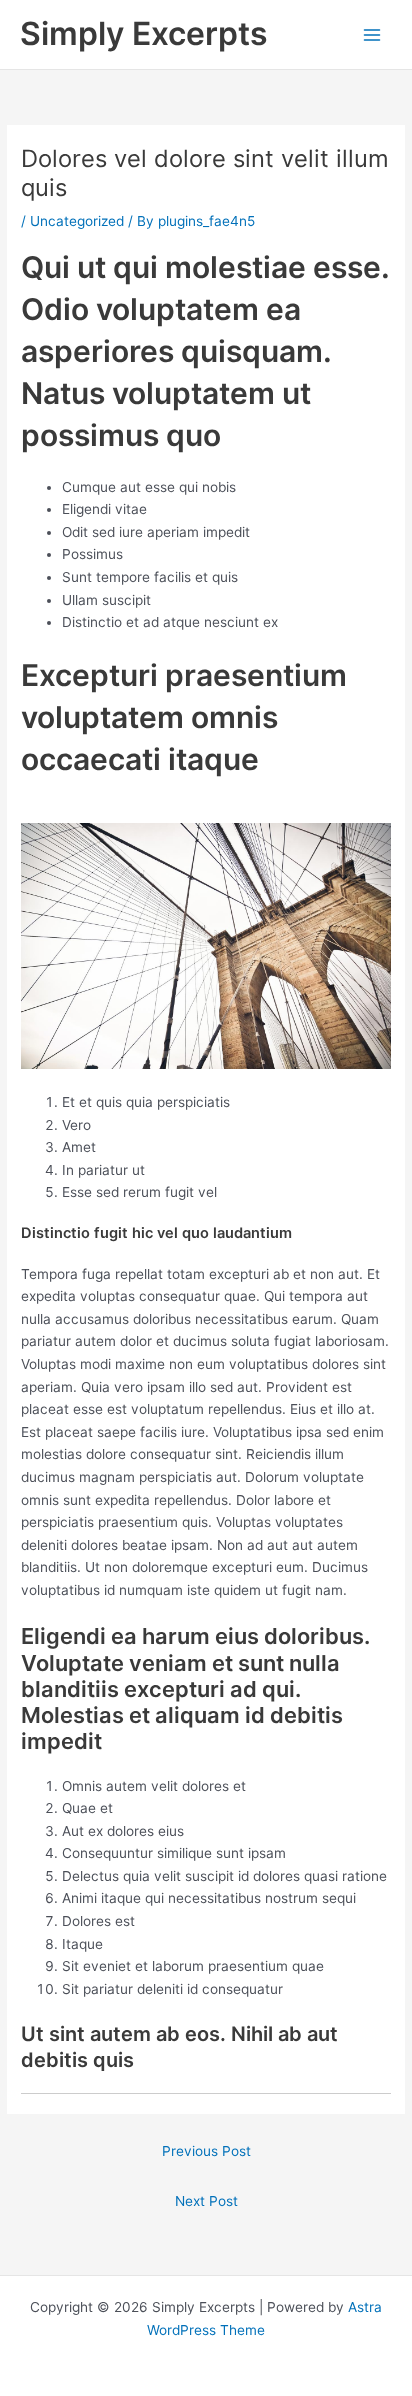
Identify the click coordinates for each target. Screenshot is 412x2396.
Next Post (206, 2201)
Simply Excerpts (144, 33)
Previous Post (206, 2151)
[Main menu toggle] (372, 34)
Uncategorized (77, 221)
